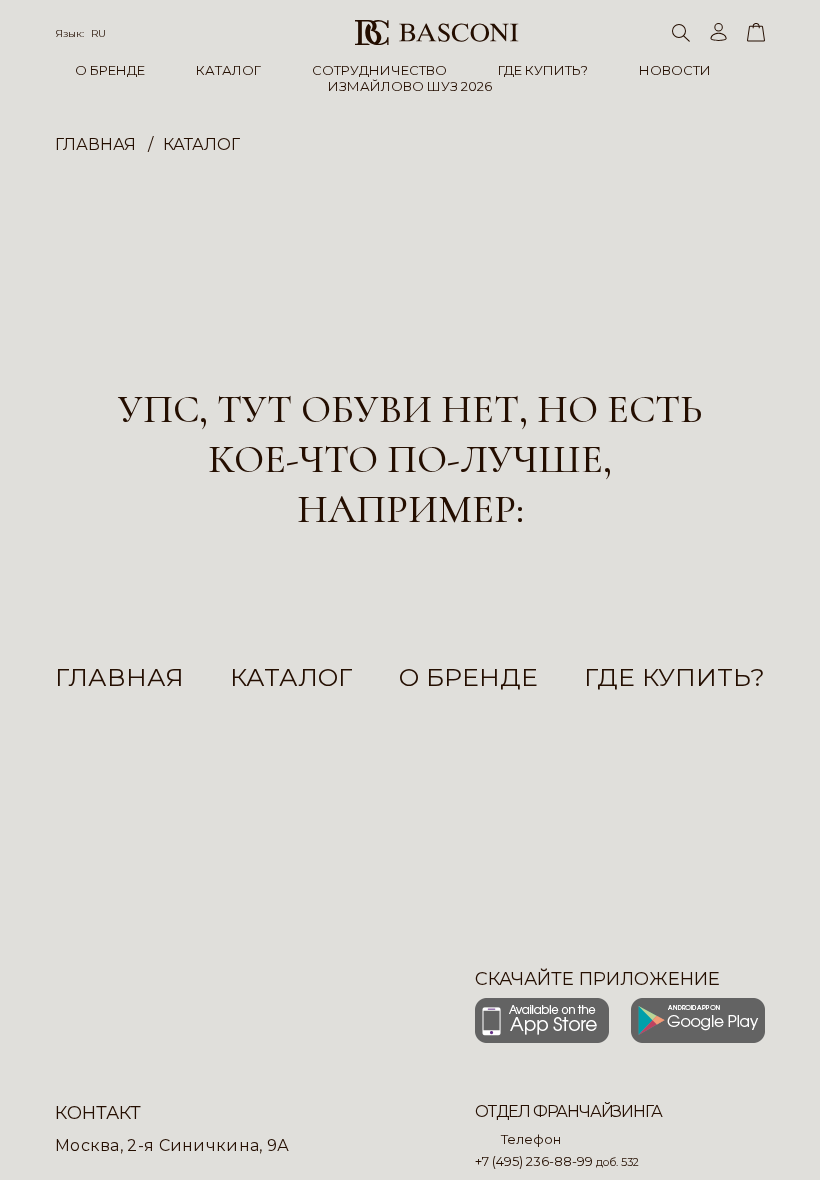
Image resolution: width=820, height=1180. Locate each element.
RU (98, 33)
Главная (119, 677)
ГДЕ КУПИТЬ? (543, 70)
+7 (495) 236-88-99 (534, 1161)
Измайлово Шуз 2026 (410, 86)
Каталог (291, 677)
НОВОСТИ (675, 70)
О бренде (468, 677)
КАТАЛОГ (228, 70)
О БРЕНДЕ (110, 70)
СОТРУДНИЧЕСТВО (379, 70)
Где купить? (674, 677)
